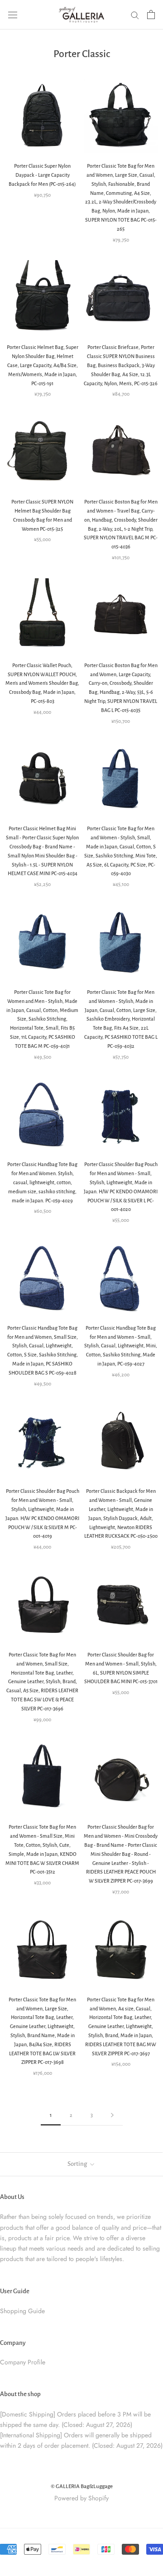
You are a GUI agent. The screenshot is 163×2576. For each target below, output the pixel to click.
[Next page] (112, 2115)
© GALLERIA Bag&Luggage (82, 2486)
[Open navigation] (13, 15)
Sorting (78, 2164)
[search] (135, 15)
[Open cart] (151, 15)
